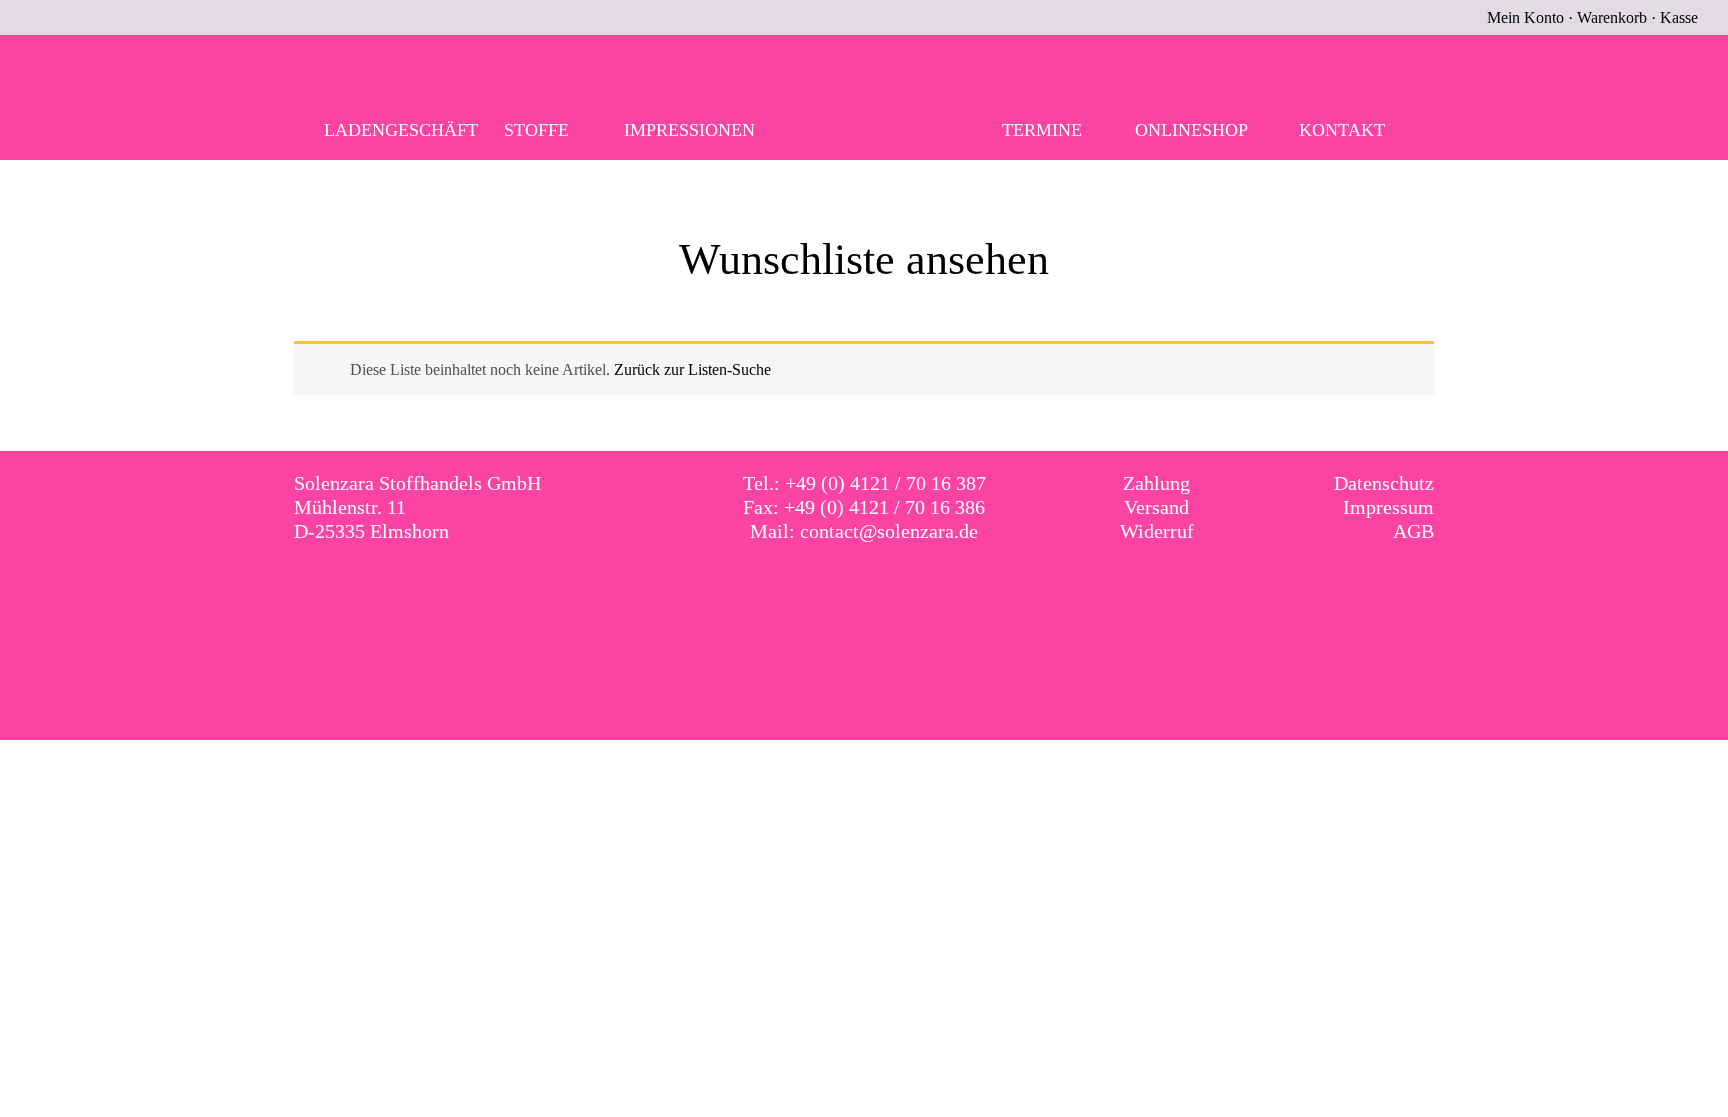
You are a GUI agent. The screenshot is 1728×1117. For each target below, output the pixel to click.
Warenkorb (1612, 17)
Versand (1156, 507)
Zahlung (1156, 483)
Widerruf (1157, 531)
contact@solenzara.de (889, 531)
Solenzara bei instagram (885, 589)
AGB (1413, 531)
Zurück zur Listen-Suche (692, 369)
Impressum (1388, 507)
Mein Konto (1525, 17)
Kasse (1679, 17)
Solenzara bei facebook (844, 589)
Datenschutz (1384, 483)
